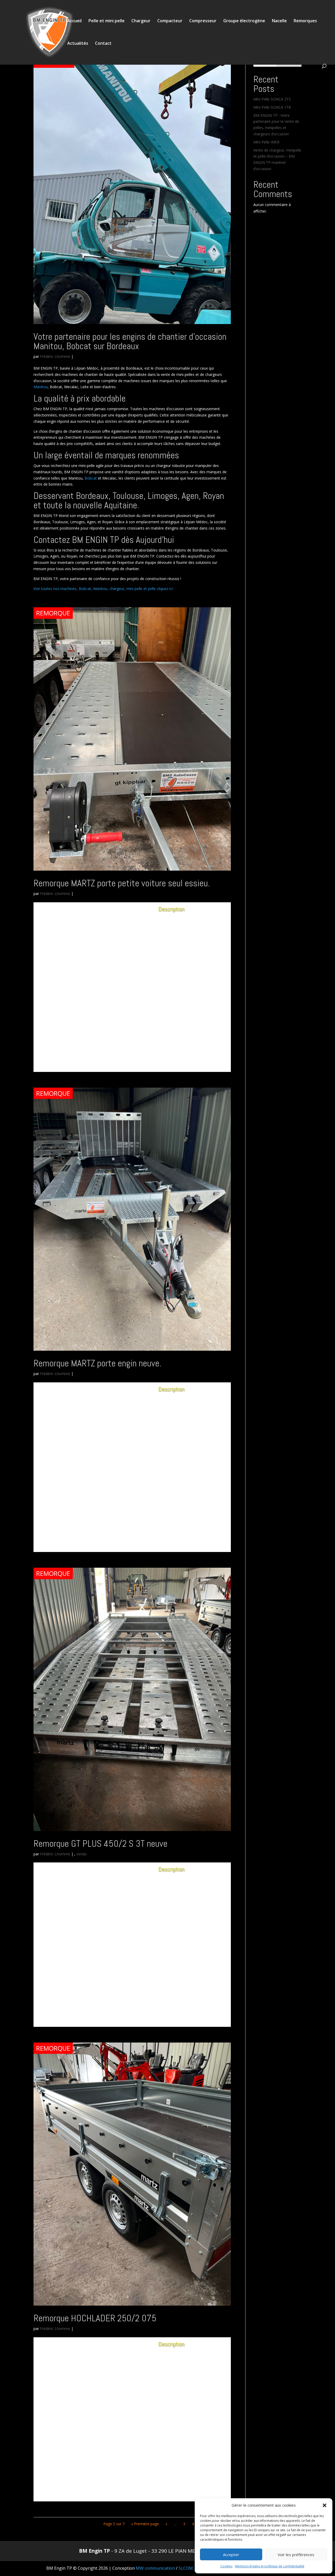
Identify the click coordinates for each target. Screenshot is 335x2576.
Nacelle (279, 21)
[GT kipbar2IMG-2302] (91, 1056)
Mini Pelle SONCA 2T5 (272, 99)
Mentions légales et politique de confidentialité (270, 2566)
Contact (103, 44)
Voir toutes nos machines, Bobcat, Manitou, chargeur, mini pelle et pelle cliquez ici (103, 589)
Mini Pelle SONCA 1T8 (272, 107)
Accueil (74, 21)
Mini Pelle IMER (266, 142)
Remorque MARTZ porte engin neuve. (97, 1363)
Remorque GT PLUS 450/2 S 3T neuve (100, 1844)
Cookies (226, 2566)
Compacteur (170, 21)
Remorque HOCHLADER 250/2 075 (95, 2318)
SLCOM (186, 2568)
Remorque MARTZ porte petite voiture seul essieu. (122, 883)
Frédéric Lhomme (55, 356)
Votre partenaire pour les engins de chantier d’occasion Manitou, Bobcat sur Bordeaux (130, 341)
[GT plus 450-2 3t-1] (91, 2016)
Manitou (41, 387)
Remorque (53, 613)
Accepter (231, 2555)
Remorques (305, 21)
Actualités (78, 44)
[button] (325, 2505)
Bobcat (90, 478)
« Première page (145, 2524)
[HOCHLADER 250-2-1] (91, 2491)
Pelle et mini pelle (107, 21)
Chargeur (141, 21)
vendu (82, 1854)
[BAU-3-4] (91, 1536)
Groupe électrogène (244, 21)
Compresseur (203, 21)
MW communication (155, 2568)
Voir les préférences (296, 2555)
